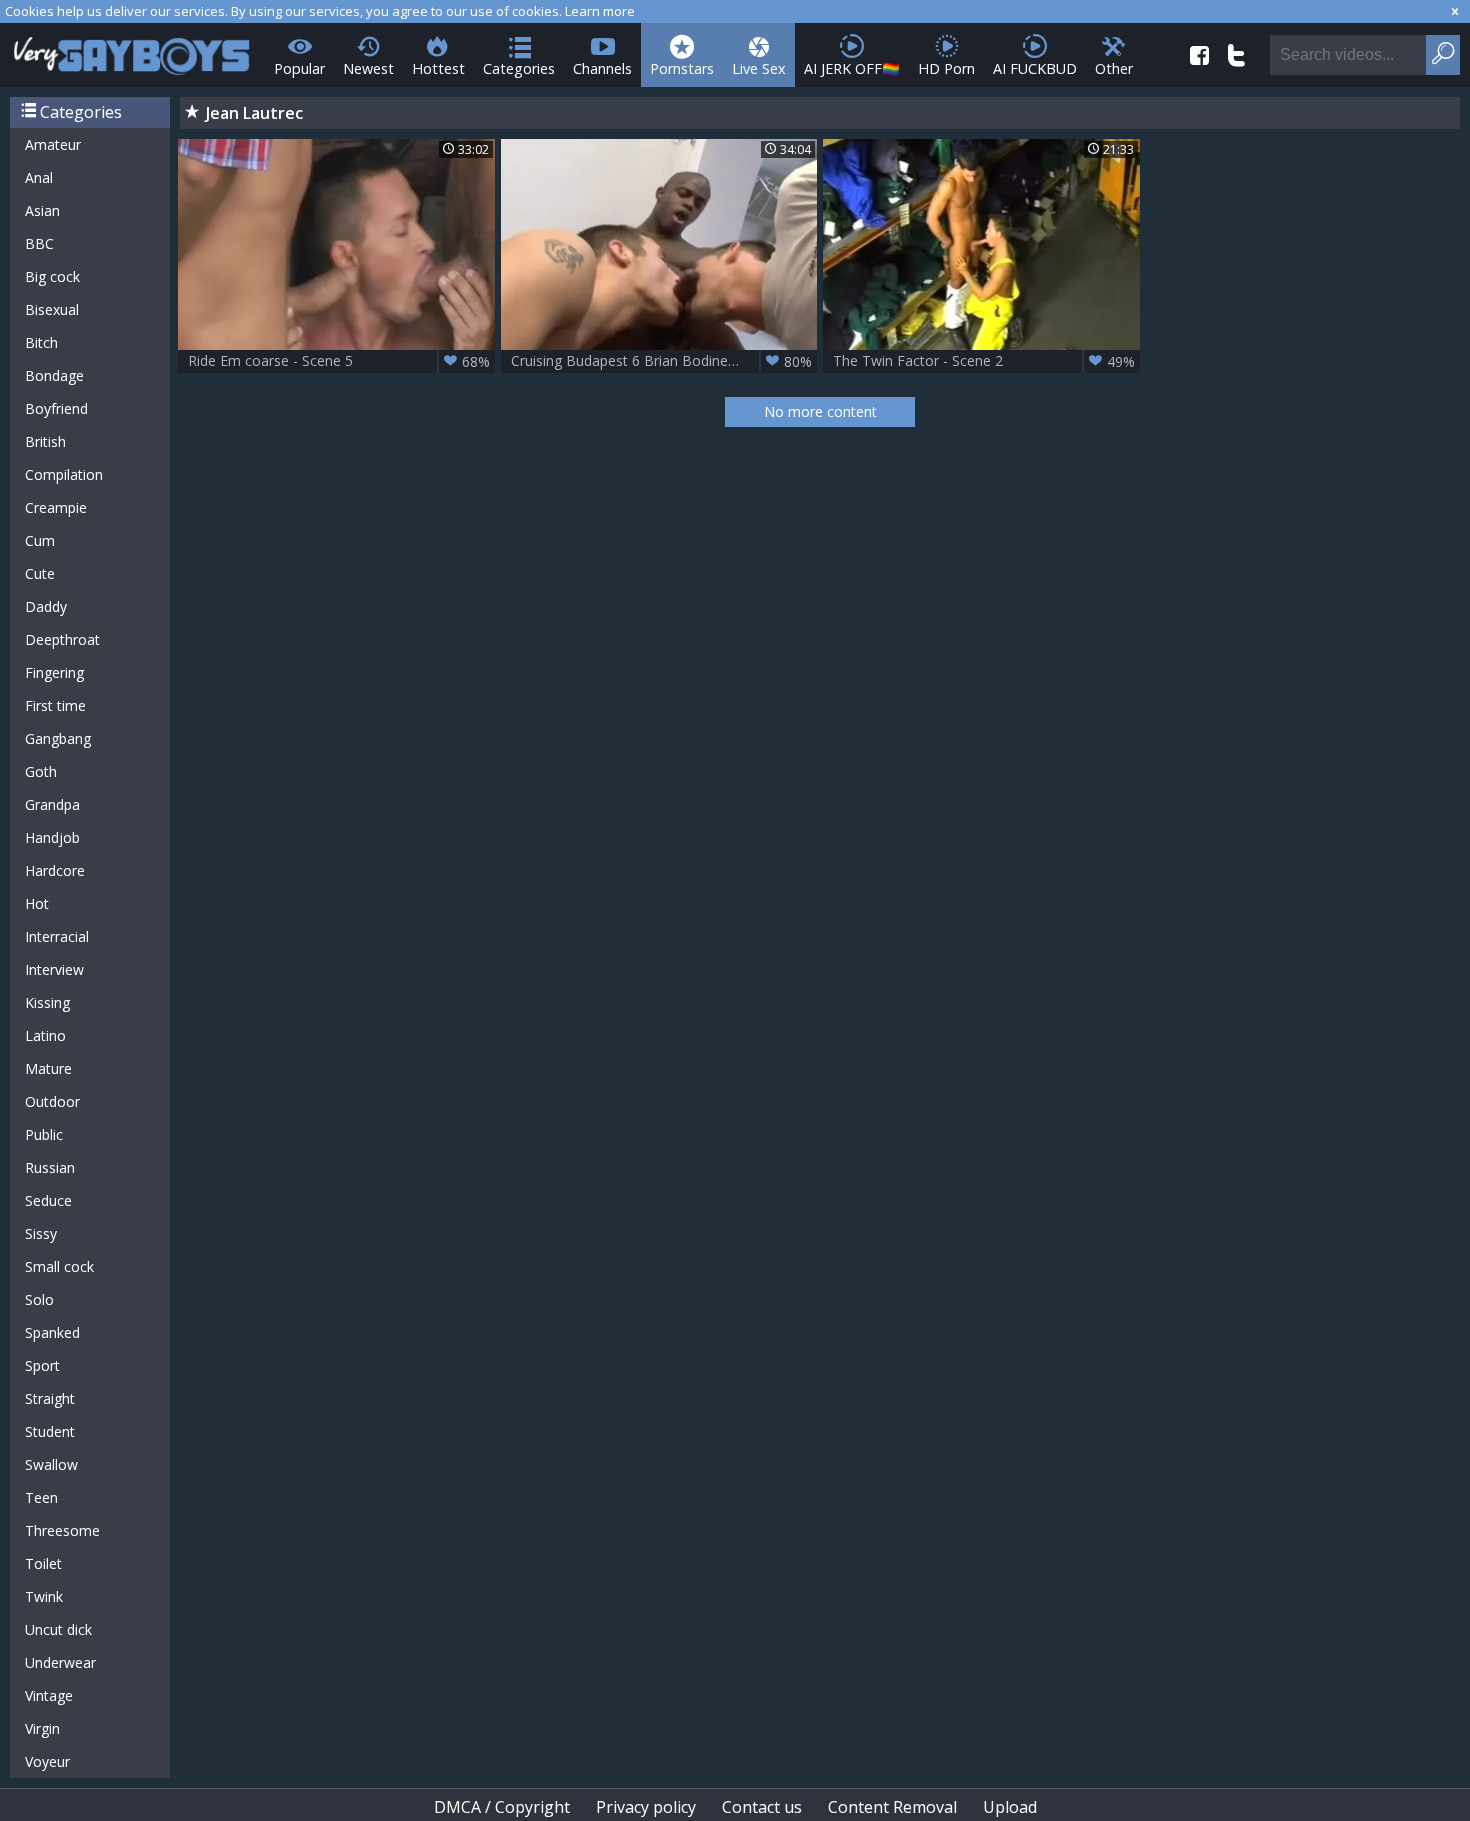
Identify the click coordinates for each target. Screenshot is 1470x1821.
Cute (40, 573)
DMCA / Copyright (502, 1807)
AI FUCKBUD (1035, 68)
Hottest (438, 68)
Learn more (600, 11)
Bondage (54, 375)
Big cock (52, 276)
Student (50, 1431)
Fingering (54, 672)
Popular (299, 68)
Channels (602, 68)
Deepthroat (62, 639)
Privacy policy (646, 1807)
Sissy (41, 1233)
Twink (44, 1596)
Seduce (48, 1200)
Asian (42, 210)
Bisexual (52, 309)
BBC (39, 243)
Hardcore (55, 870)
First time (55, 705)
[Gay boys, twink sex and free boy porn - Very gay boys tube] (132, 49)
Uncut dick (58, 1629)
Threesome (62, 1530)
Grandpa (52, 804)
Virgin (42, 1728)
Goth (41, 771)
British (45, 441)
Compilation (64, 474)
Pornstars (682, 68)
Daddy (46, 606)
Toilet (43, 1563)
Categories (519, 68)
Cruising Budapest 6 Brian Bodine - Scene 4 (662, 361)
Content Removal (892, 1807)
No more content (820, 411)
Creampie (56, 507)
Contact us (762, 1807)
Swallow (51, 1464)
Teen (41, 1497)
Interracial (57, 936)
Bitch (41, 342)
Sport (42, 1365)
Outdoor (52, 1101)
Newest (368, 68)
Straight (50, 1398)
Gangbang (58, 738)
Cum (40, 540)
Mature (48, 1068)
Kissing (47, 1002)
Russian (50, 1167)
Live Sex (759, 68)
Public (44, 1134)
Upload (1010, 1807)
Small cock (59, 1266)
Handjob (52, 837)
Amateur (53, 144)
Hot (37, 903)
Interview (54, 969)
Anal (39, 177)
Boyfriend (56, 408)
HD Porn (946, 68)
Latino (45, 1035)
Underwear (60, 1662)
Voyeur (47, 1761)
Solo (39, 1299)
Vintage (49, 1695)
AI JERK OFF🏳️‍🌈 (852, 68)
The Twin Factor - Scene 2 (984, 361)
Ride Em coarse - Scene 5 (339, 361)
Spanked (52, 1332)
